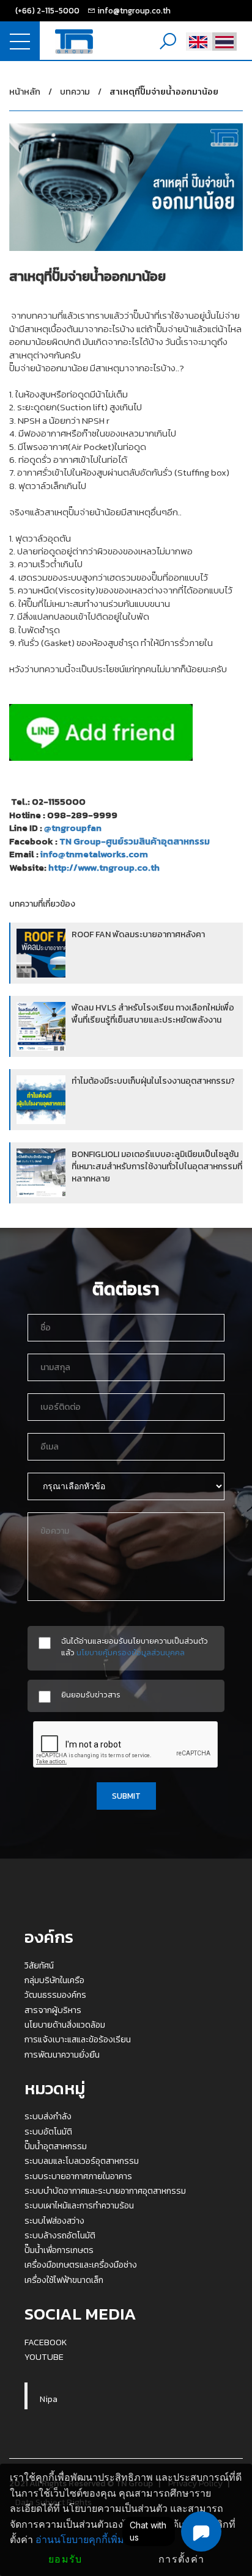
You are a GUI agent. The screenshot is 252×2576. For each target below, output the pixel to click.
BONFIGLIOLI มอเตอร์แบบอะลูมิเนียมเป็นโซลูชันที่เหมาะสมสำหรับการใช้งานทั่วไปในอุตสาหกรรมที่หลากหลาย (157, 1166)
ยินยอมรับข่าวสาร (91, 1695)
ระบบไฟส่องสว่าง (54, 2221)
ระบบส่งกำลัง (48, 2116)
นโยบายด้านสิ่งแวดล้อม (65, 2025)
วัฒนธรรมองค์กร (55, 1995)
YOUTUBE (44, 2357)
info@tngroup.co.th (134, 10)
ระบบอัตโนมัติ (48, 2132)
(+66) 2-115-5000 (47, 10)
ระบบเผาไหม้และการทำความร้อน (79, 2205)
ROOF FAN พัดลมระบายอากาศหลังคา (138, 934)
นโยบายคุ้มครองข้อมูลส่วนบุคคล (131, 1652)
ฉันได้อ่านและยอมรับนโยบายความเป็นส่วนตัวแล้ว (135, 1647)
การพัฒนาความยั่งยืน (62, 2055)
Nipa (49, 2399)
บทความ (75, 92)
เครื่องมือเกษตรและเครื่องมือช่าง (81, 2265)
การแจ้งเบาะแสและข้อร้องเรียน (78, 2039)
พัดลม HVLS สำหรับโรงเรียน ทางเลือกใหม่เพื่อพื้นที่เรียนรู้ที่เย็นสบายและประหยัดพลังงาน (153, 1014)
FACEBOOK (46, 2342)
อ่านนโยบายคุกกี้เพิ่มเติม (88, 2540)
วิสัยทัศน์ (39, 1965)
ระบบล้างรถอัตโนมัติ (60, 2235)
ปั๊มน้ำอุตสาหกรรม (56, 2146)
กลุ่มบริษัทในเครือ (54, 1980)
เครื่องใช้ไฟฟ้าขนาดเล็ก (64, 2280)
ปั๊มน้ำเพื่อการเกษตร (59, 2250)
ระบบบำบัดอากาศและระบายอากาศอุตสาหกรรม (105, 2191)
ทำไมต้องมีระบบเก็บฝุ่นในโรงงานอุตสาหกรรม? (153, 1081)
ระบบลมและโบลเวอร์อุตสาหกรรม (82, 2161)
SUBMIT (126, 1796)
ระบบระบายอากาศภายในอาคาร (78, 2176)
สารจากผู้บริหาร (53, 2010)
